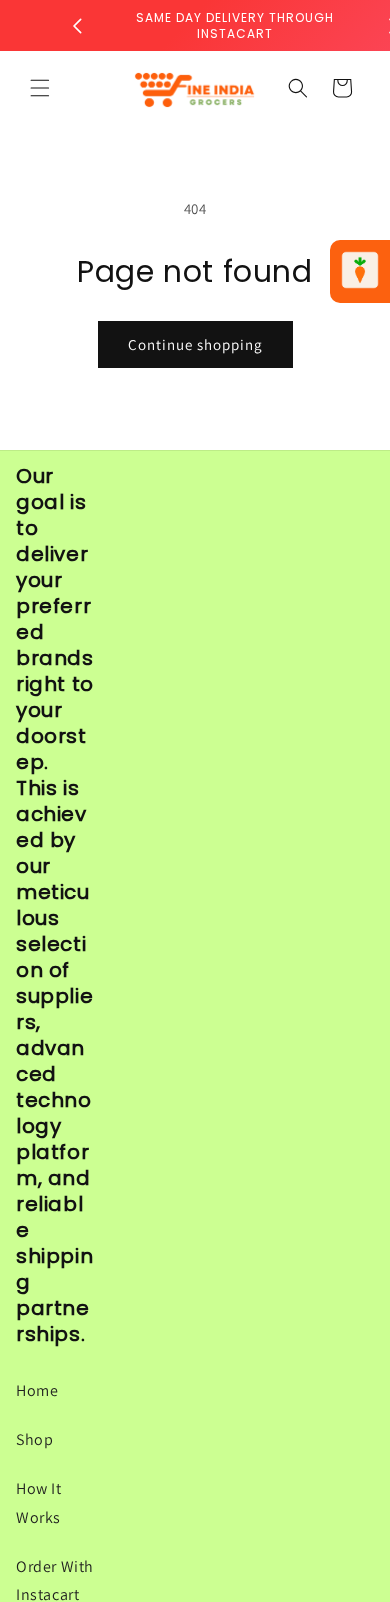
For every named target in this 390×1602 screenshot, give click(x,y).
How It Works (39, 1503)
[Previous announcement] (77, 26)
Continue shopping (195, 344)
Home (37, 1390)
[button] (40, 88)
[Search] (298, 88)
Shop (34, 1439)
